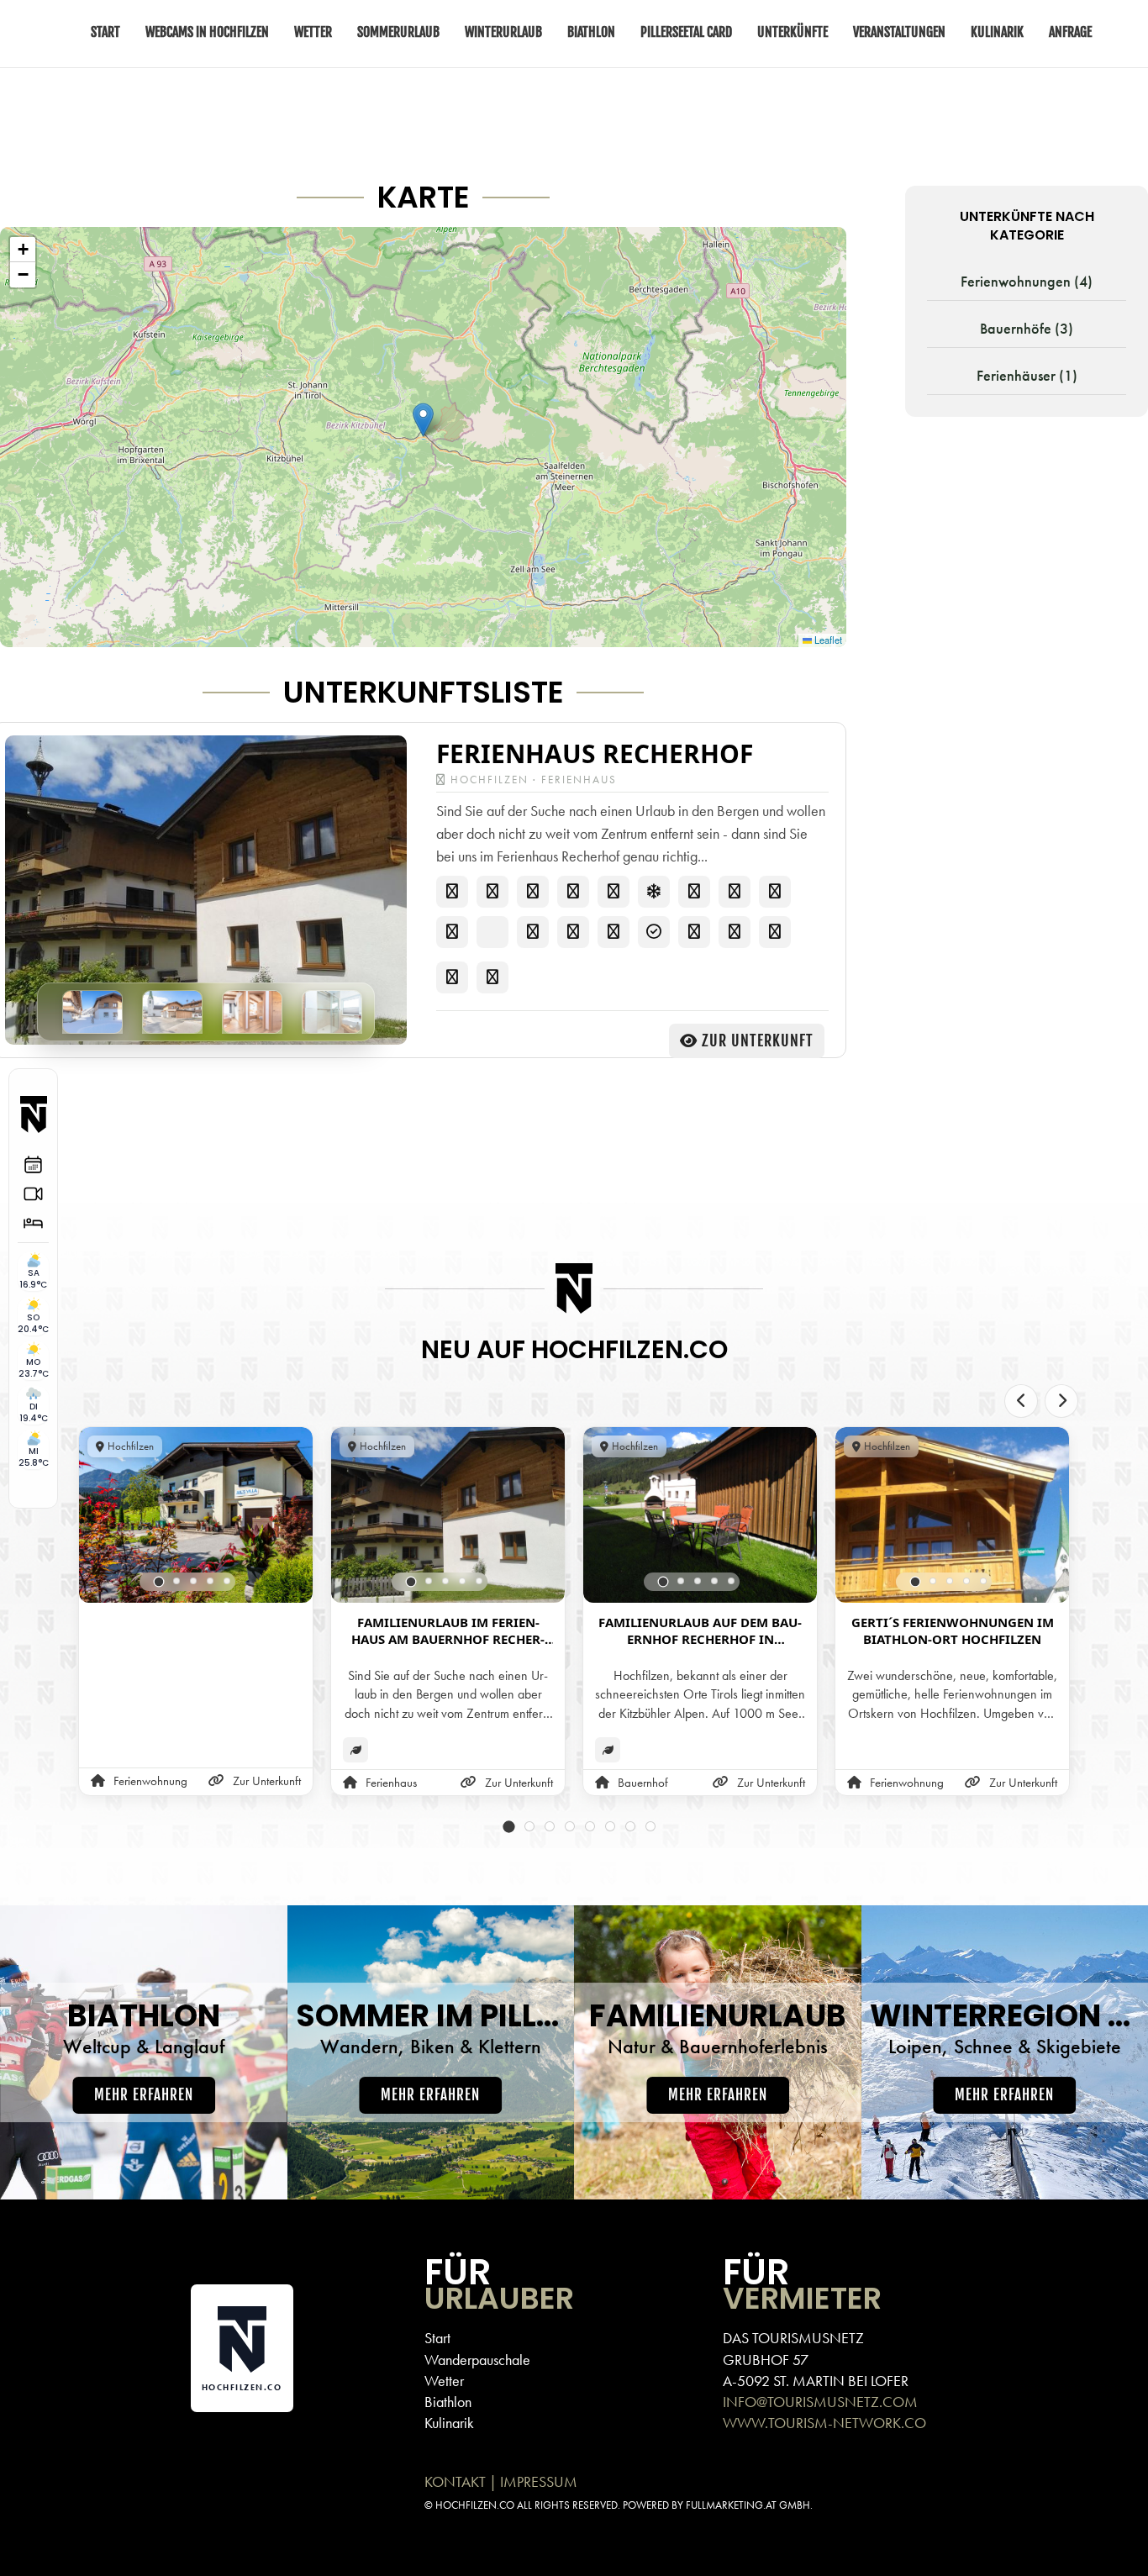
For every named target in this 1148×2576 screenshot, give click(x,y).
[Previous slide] (1021, 1401)
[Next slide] (1061, 1401)
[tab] (159, 1581)
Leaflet (827, 640)
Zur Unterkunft (758, 1040)
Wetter (444, 2381)
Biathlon (448, 2402)
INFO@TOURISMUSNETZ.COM (820, 2402)
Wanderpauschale (477, 2360)
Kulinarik (449, 2423)
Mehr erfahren (144, 2095)
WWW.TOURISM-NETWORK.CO (824, 2423)
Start (437, 2338)
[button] (423, 420)
